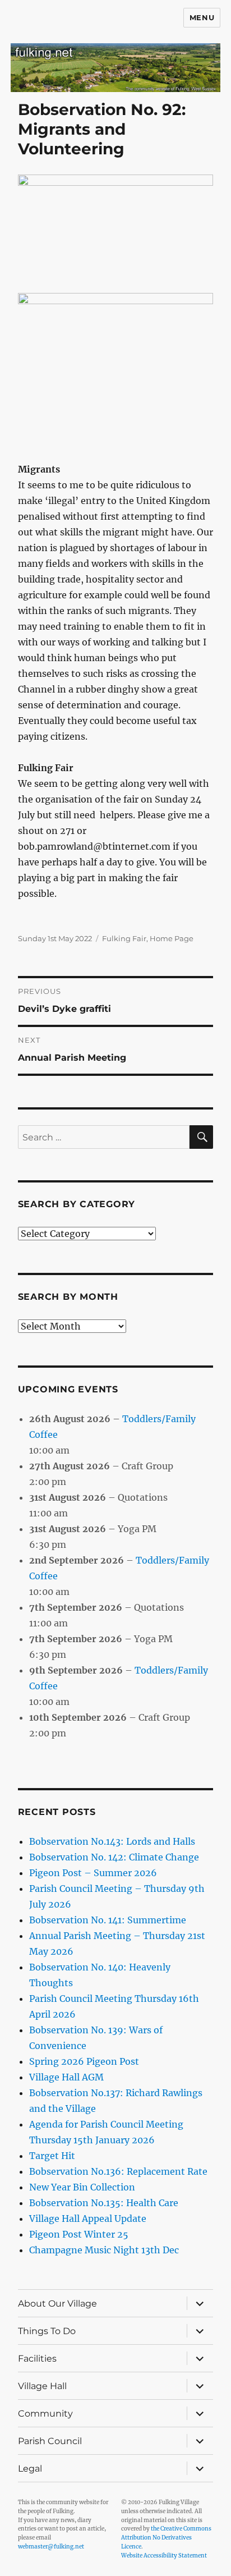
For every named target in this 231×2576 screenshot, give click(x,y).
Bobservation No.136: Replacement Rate (118, 2171)
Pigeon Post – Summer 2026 (93, 1873)
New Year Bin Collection (82, 2187)
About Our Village (57, 2304)
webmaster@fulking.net (51, 2547)
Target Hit (52, 2156)
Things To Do (47, 2331)
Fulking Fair (124, 938)
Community (45, 2414)
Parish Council (50, 2441)
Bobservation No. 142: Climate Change (114, 1857)
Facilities (37, 2359)
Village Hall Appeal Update (88, 2219)
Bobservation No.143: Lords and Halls (112, 1841)
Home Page (172, 938)
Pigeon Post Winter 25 (79, 2234)
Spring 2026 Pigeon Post (84, 2061)
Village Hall (42, 2386)
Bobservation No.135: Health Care (104, 2203)
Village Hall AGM (66, 2077)
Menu (202, 17)
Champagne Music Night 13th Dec (104, 2250)
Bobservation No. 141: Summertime (108, 1920)
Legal (30, 2469)
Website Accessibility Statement (164, 2556)
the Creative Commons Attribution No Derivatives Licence (166, 2538)
